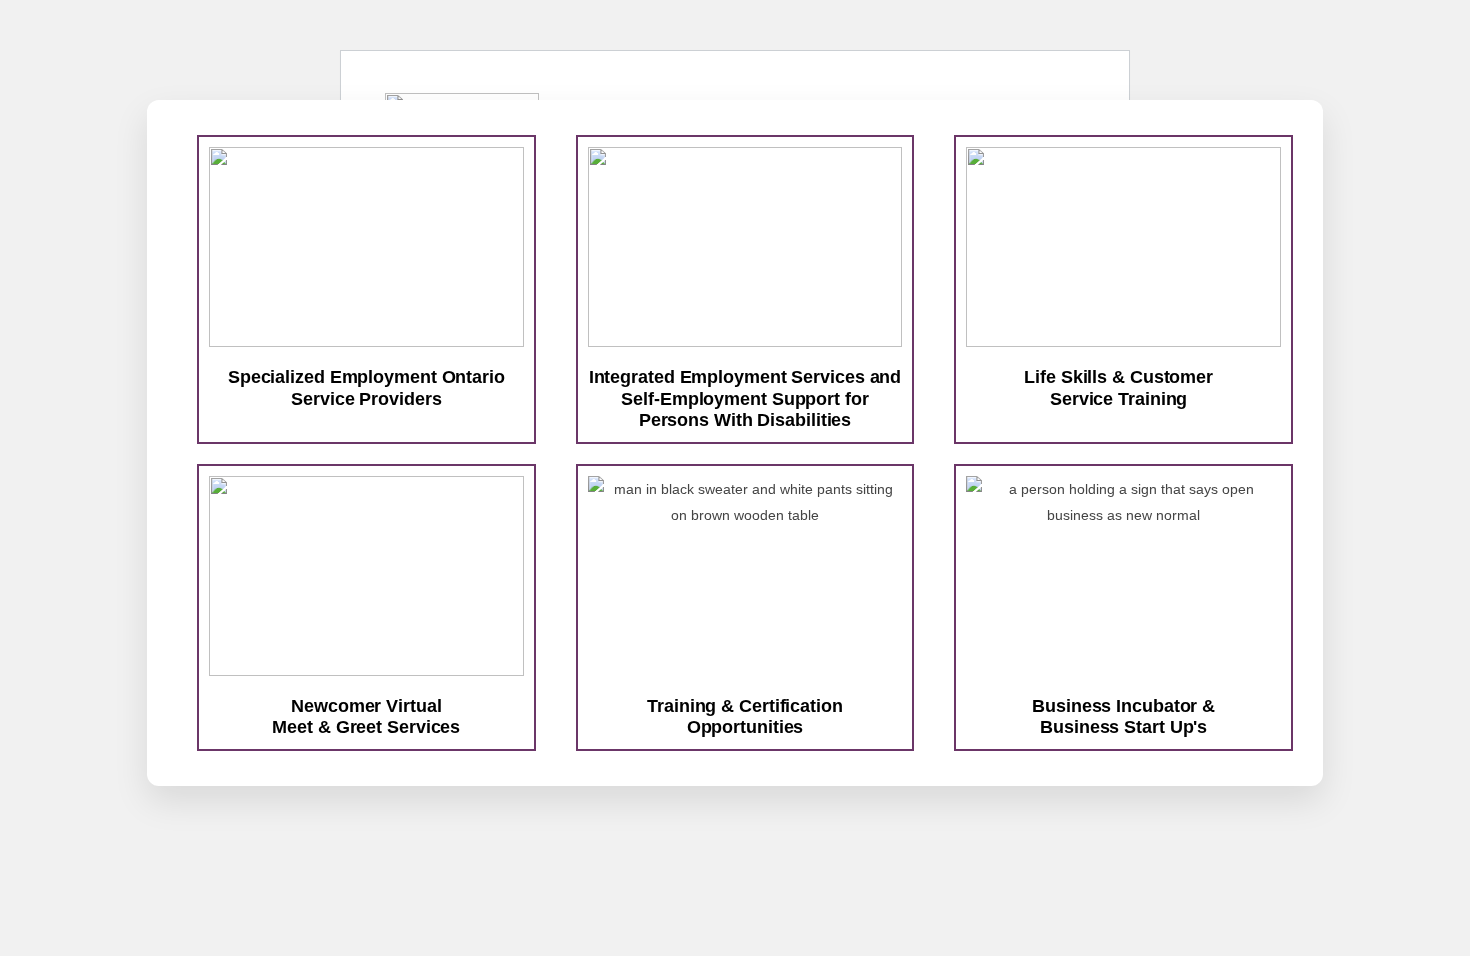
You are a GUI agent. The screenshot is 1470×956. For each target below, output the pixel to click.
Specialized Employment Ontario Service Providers (366, 388)
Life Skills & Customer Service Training (1118, 388)
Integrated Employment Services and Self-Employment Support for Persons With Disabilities (745, 398)
